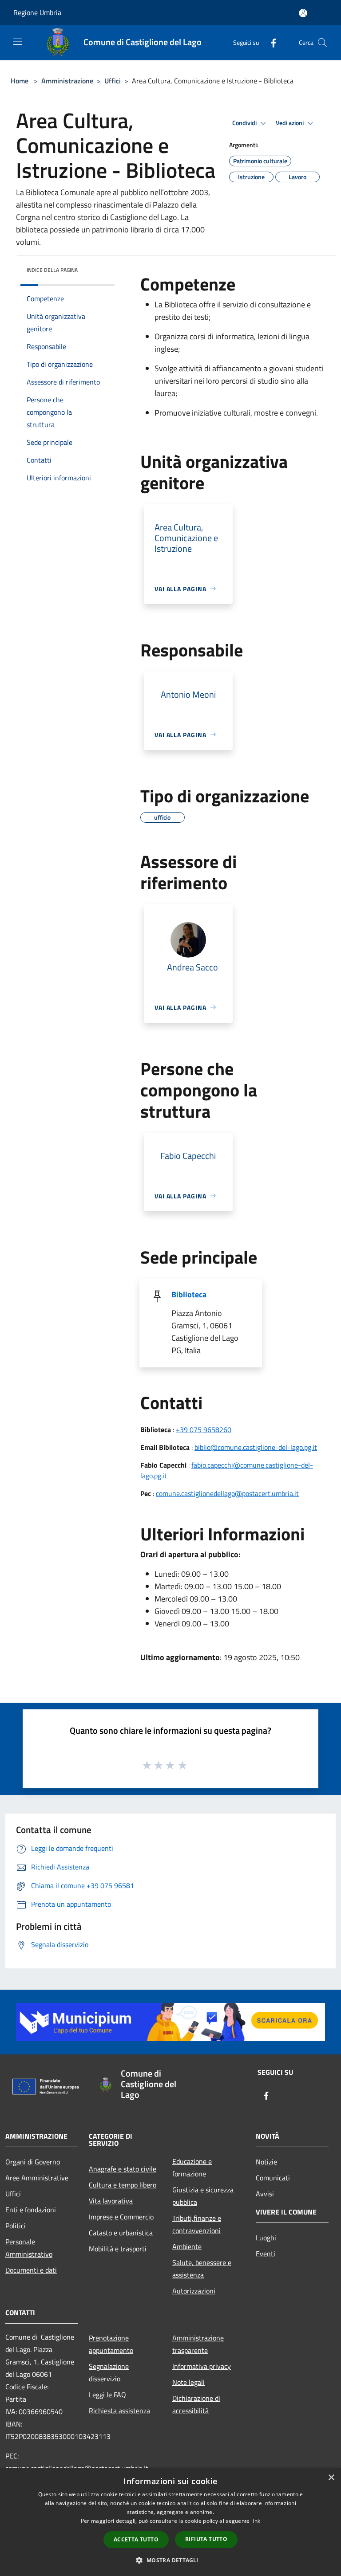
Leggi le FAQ (107, 2395)
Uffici (113, 81)
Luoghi (266, 2238)
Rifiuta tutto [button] (206, 2539)
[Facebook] (270, 42)
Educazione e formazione (192, 2168)
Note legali (188, 2382)
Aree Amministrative (37, 2178)
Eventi (266, 2254)
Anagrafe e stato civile (123, 2169)
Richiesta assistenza (119, 2411)
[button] (170, 2560)
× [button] (331, 2478)
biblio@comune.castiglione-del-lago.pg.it (256, 1447)
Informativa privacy (202, 2366)
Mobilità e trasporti (118, 2249)
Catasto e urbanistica (121, 2233)
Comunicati (273, 2178)
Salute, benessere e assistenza (202, 2269)
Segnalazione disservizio (109, 2372)
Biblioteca (189, 1294)
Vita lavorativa (111, 2201)
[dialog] (170, 2522)
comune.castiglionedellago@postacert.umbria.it (227, 1493)
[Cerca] (322, 43)
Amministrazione (67, 81)
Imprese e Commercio (121, 2217)
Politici (16, 2226)
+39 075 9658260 (204, 1429)
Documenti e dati (31, 2270)
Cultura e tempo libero (123, 2185)
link (256, 2521)
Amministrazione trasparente (198, 2344)
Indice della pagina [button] (52, 270)
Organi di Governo (33, 2162)
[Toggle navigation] (18, 42)
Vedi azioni (290, 123)
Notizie (266, 2162)
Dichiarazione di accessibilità (196, 2404)
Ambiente (187, 2246)
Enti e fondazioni (31, 2210)
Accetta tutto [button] (136, 2539)
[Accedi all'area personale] (303, 13)
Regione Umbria (37, 12)
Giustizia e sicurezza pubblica (203, 2196)
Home (20, 81)
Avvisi (265, 2194)
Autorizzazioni (194, 2291)
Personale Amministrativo (29, 2248)
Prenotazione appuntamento (111, 2344)
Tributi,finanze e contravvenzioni (197, 2224)
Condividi (245, 123)
